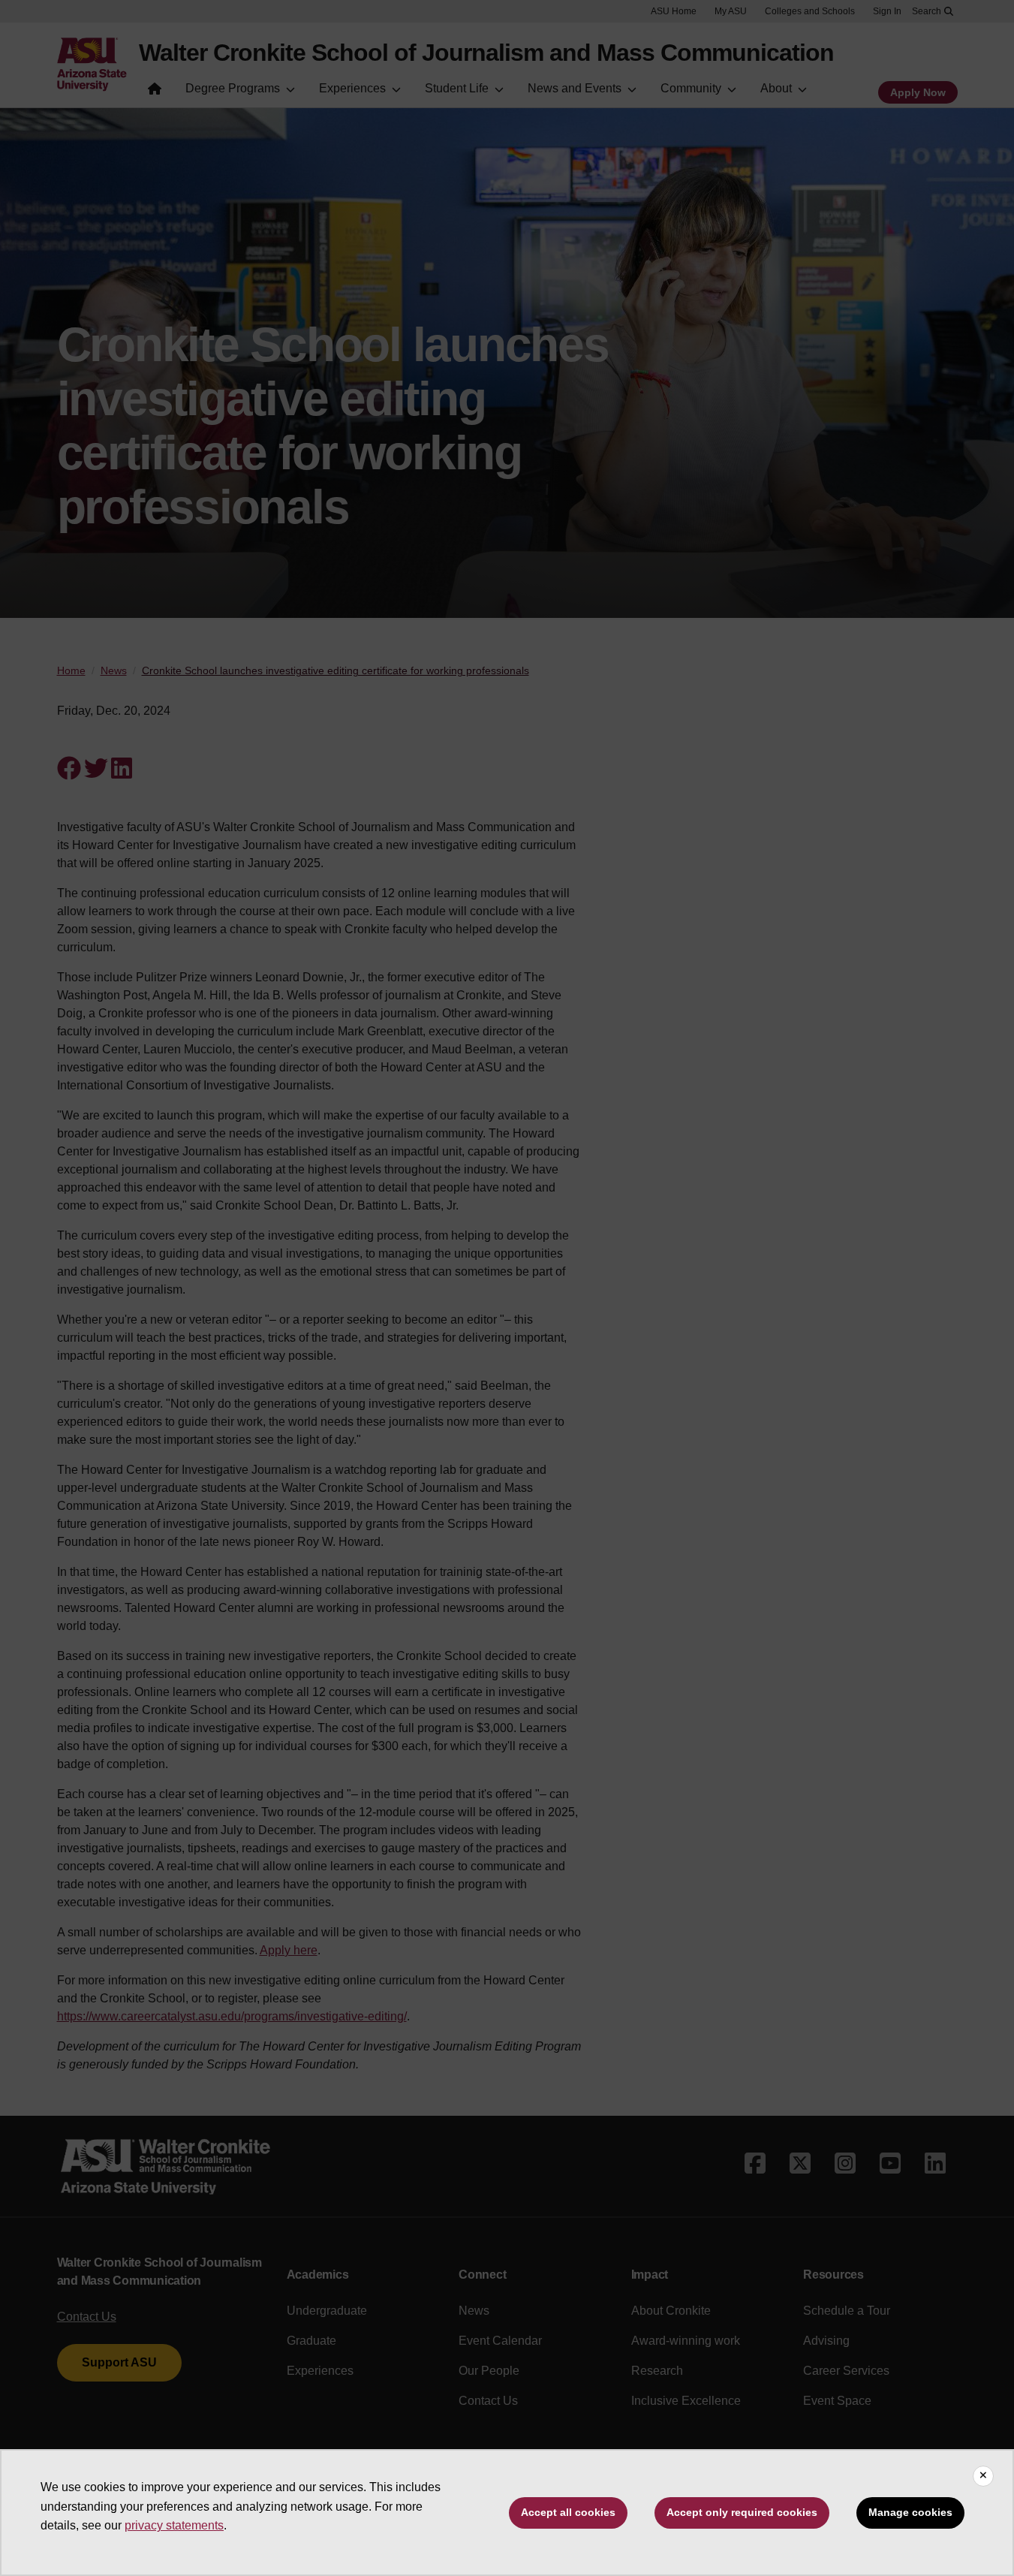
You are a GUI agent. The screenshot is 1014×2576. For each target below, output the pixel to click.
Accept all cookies (568, 2512)
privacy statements (174, 2525)
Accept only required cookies (742, 2512)
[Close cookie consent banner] (983, 2476)
